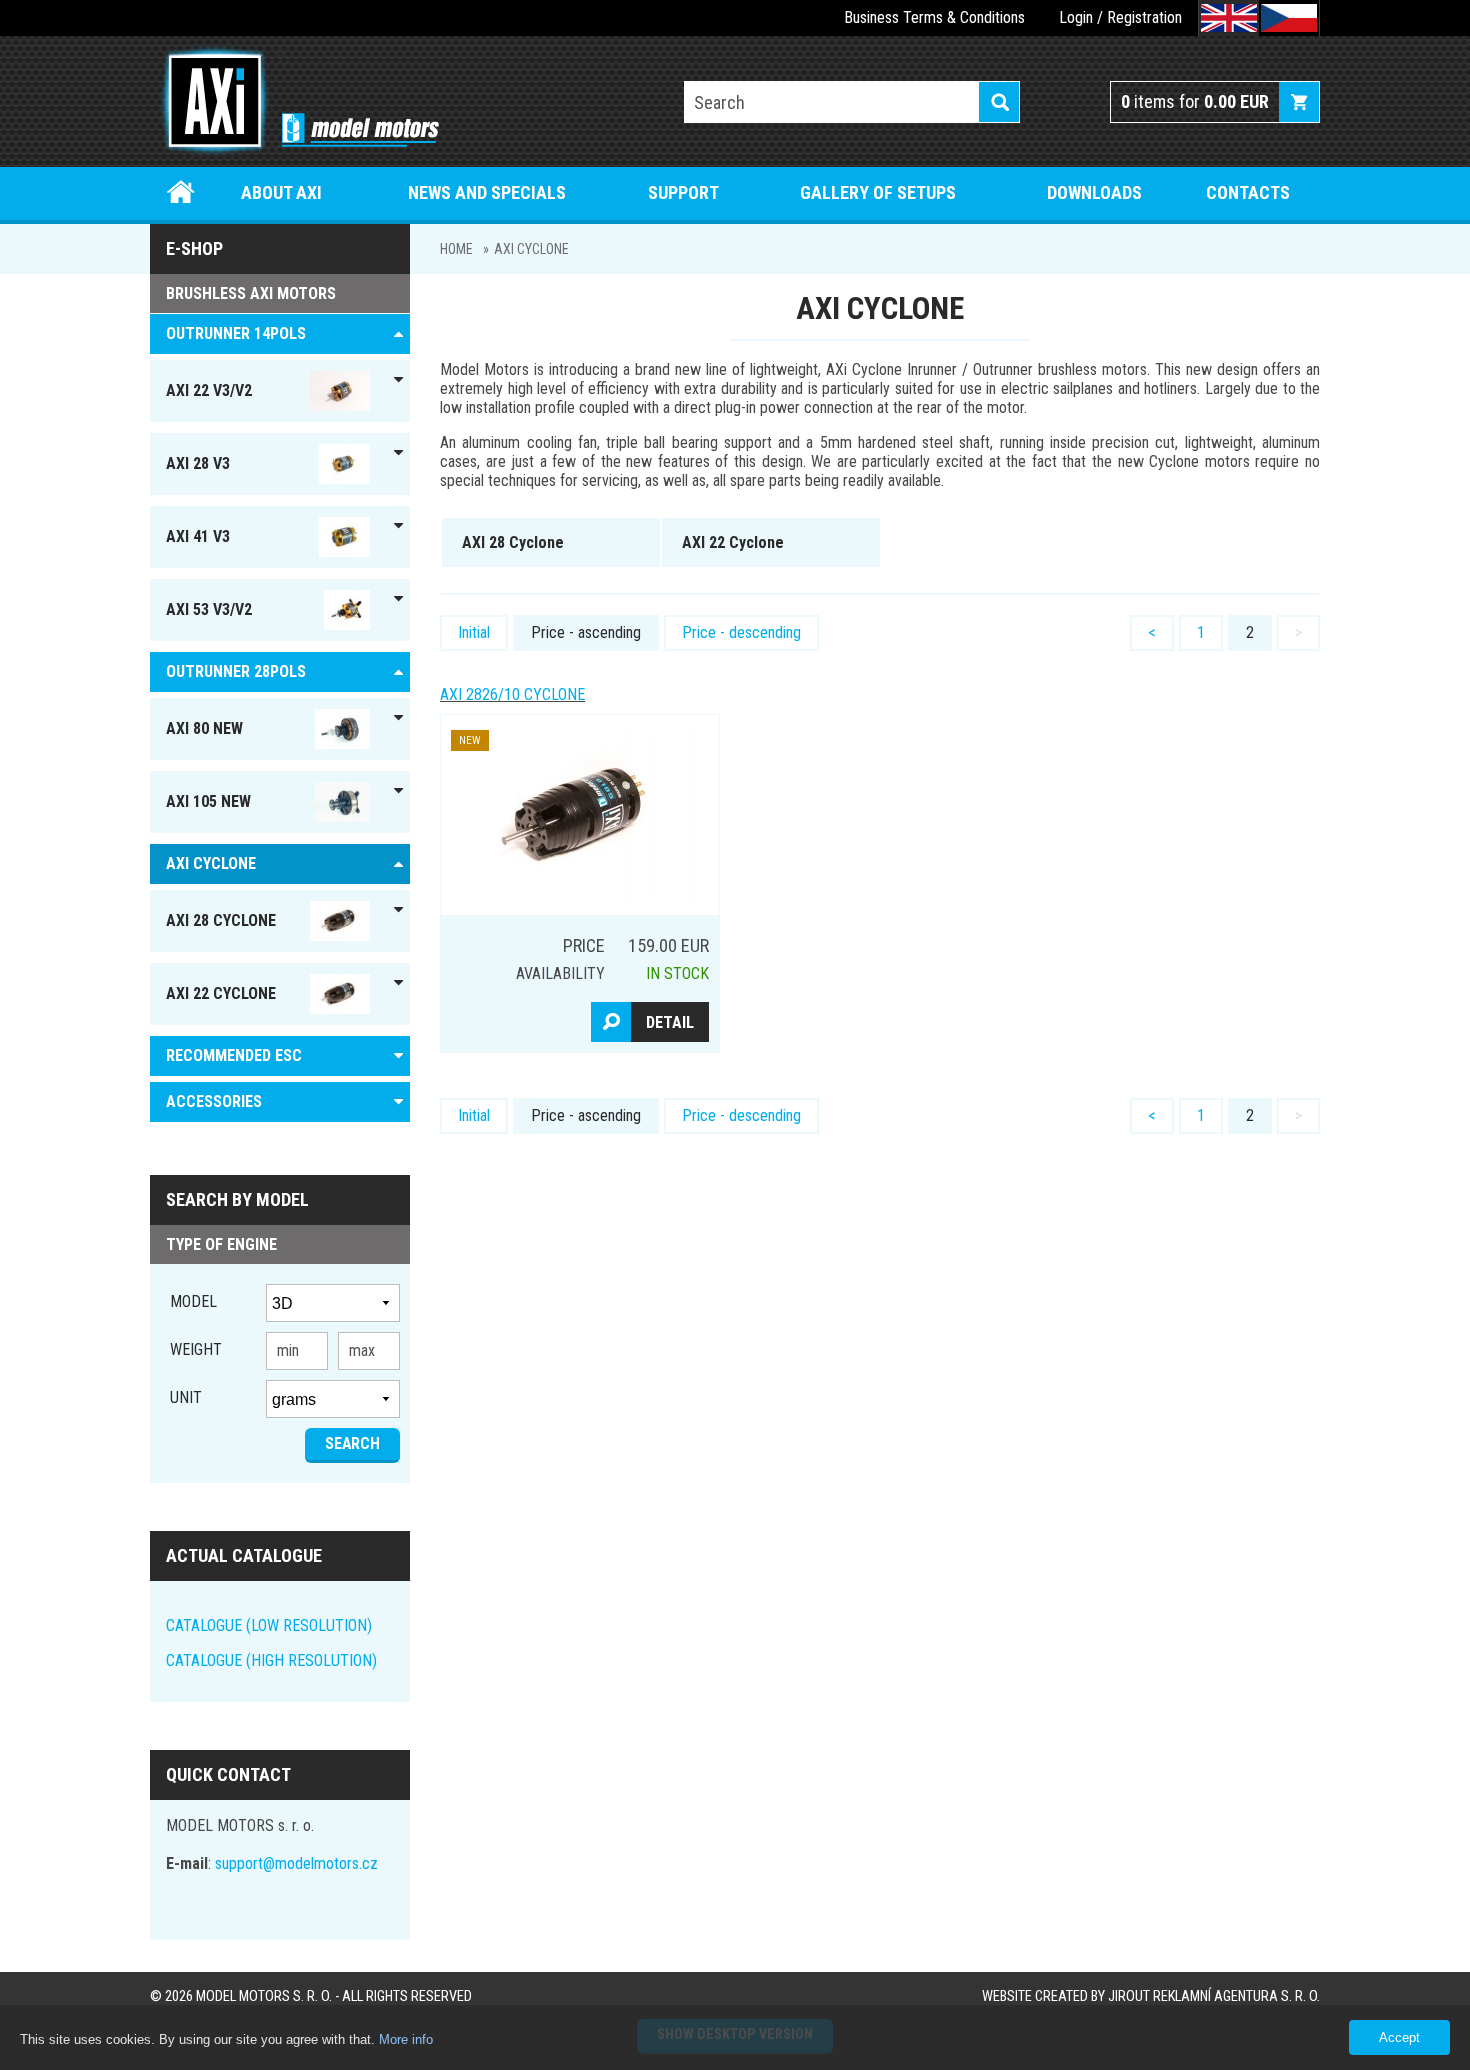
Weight (196, 1349)
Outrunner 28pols (236, 671)
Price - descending (741, 632)
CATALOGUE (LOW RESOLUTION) (269, 1625)
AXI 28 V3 (198, 463)
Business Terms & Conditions (934, 17)
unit (186, 1397)
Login (1076, 17)
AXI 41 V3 (198, 536)
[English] (1229, 18)
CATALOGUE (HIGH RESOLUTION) (271, 1660)
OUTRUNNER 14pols (236, 333)
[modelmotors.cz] (294, 103)
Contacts (1248, 192)
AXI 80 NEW (204, 728)
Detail (670, 1022)
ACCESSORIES (214, 1101)
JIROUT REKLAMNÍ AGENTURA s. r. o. (1214, 1996)
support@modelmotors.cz (296, 1863)
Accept (1399, 2037)
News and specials (487, 192)
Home (181, 192)
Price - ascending (586, 632)
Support (683, 192)
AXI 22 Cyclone (221, 993)
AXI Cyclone (531, 249)
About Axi (281, 192)
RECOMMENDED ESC (234, 1055)
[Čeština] (1289, 18)
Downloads (1094, 192)
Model (193, 1301)
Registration (1144, 17)
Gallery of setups (878, 192)
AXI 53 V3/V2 (209, 609)
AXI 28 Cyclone (221, 920)
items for (1195, 101)
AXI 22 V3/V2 (209, 390)
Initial (474, 632)
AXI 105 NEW (208, 801)
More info (406, 2039)
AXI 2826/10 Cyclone (512, 694)
